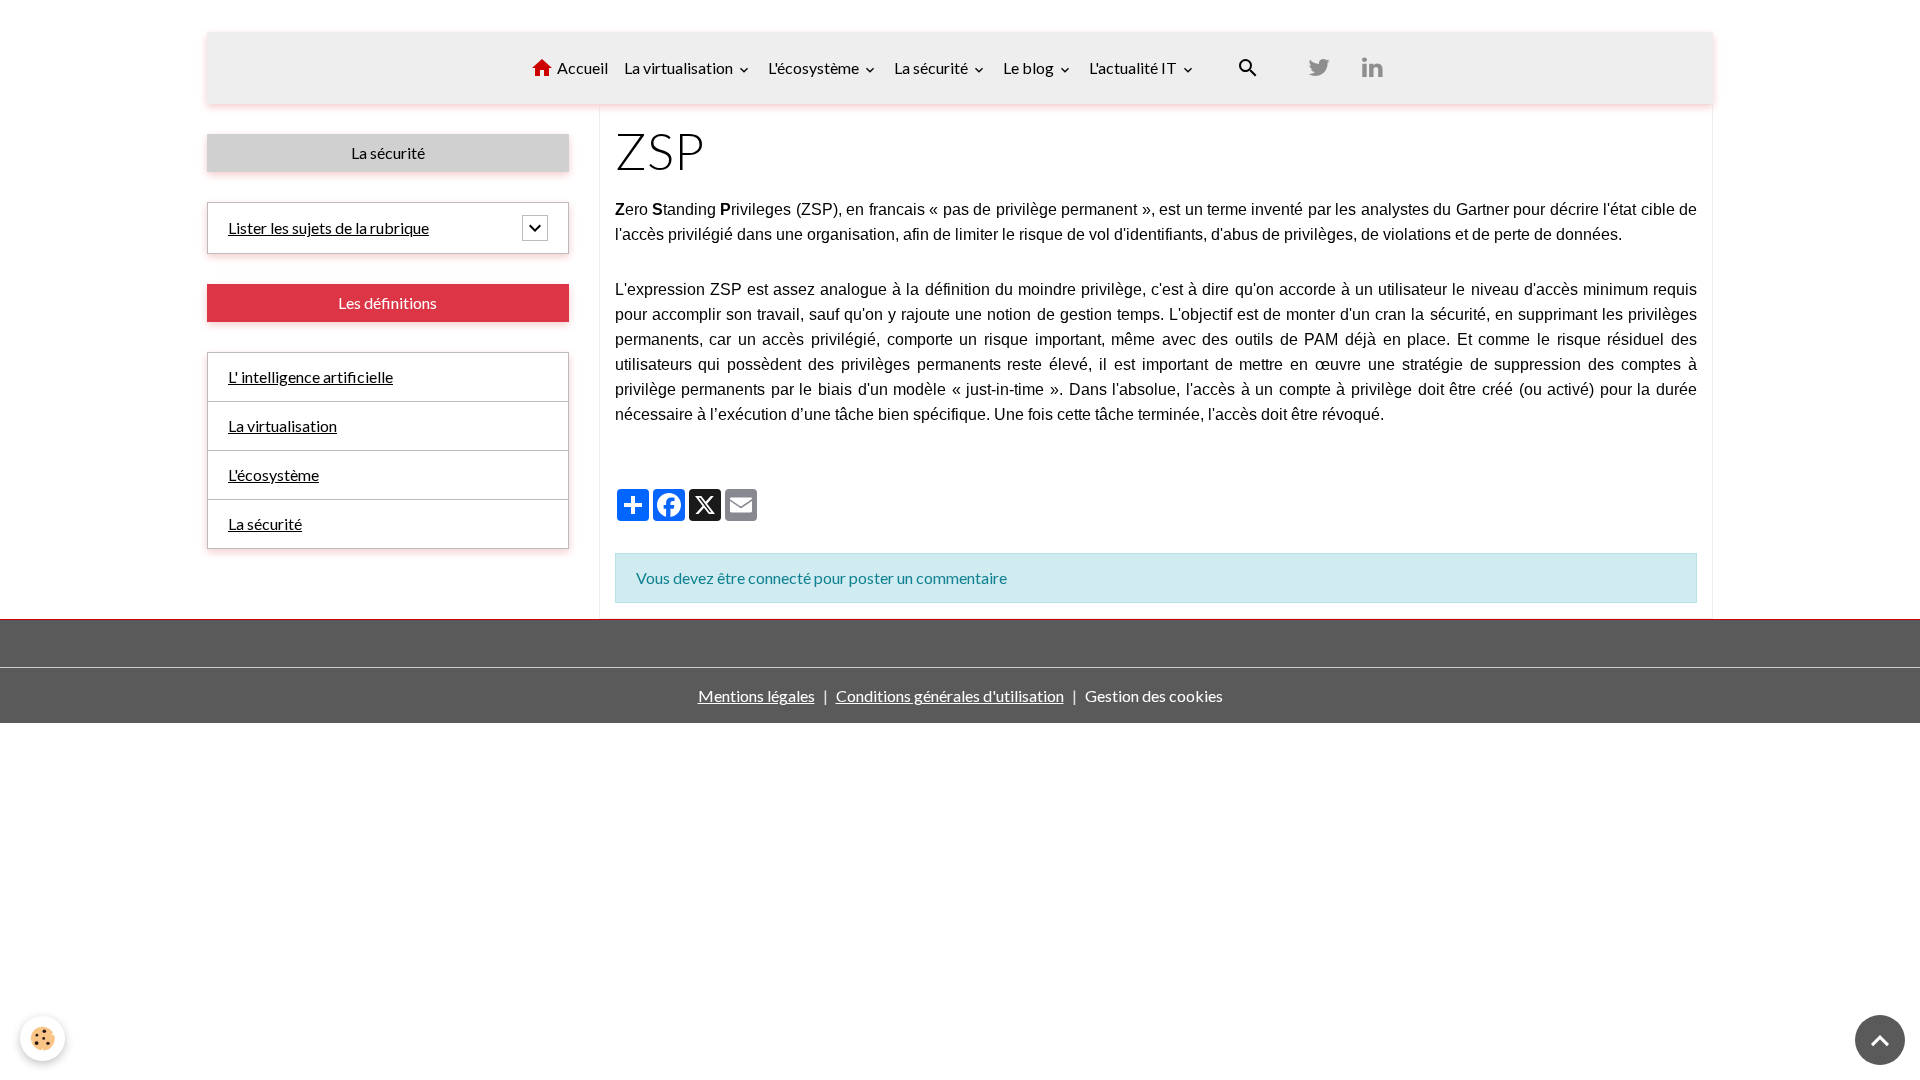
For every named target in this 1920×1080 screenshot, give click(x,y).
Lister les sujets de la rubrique (328, 227)
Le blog (1030, 67)
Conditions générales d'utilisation (950, 695)
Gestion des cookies (1154, 695)
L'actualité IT (1134, 67)
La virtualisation (680, 67)
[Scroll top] (1880, 1040)
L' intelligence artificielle (310, 376)
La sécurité (932, 67)
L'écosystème (815, 67)
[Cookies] (42, 1038)
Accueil (581, 67)
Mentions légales (756, 695)
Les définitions (387, 302)
